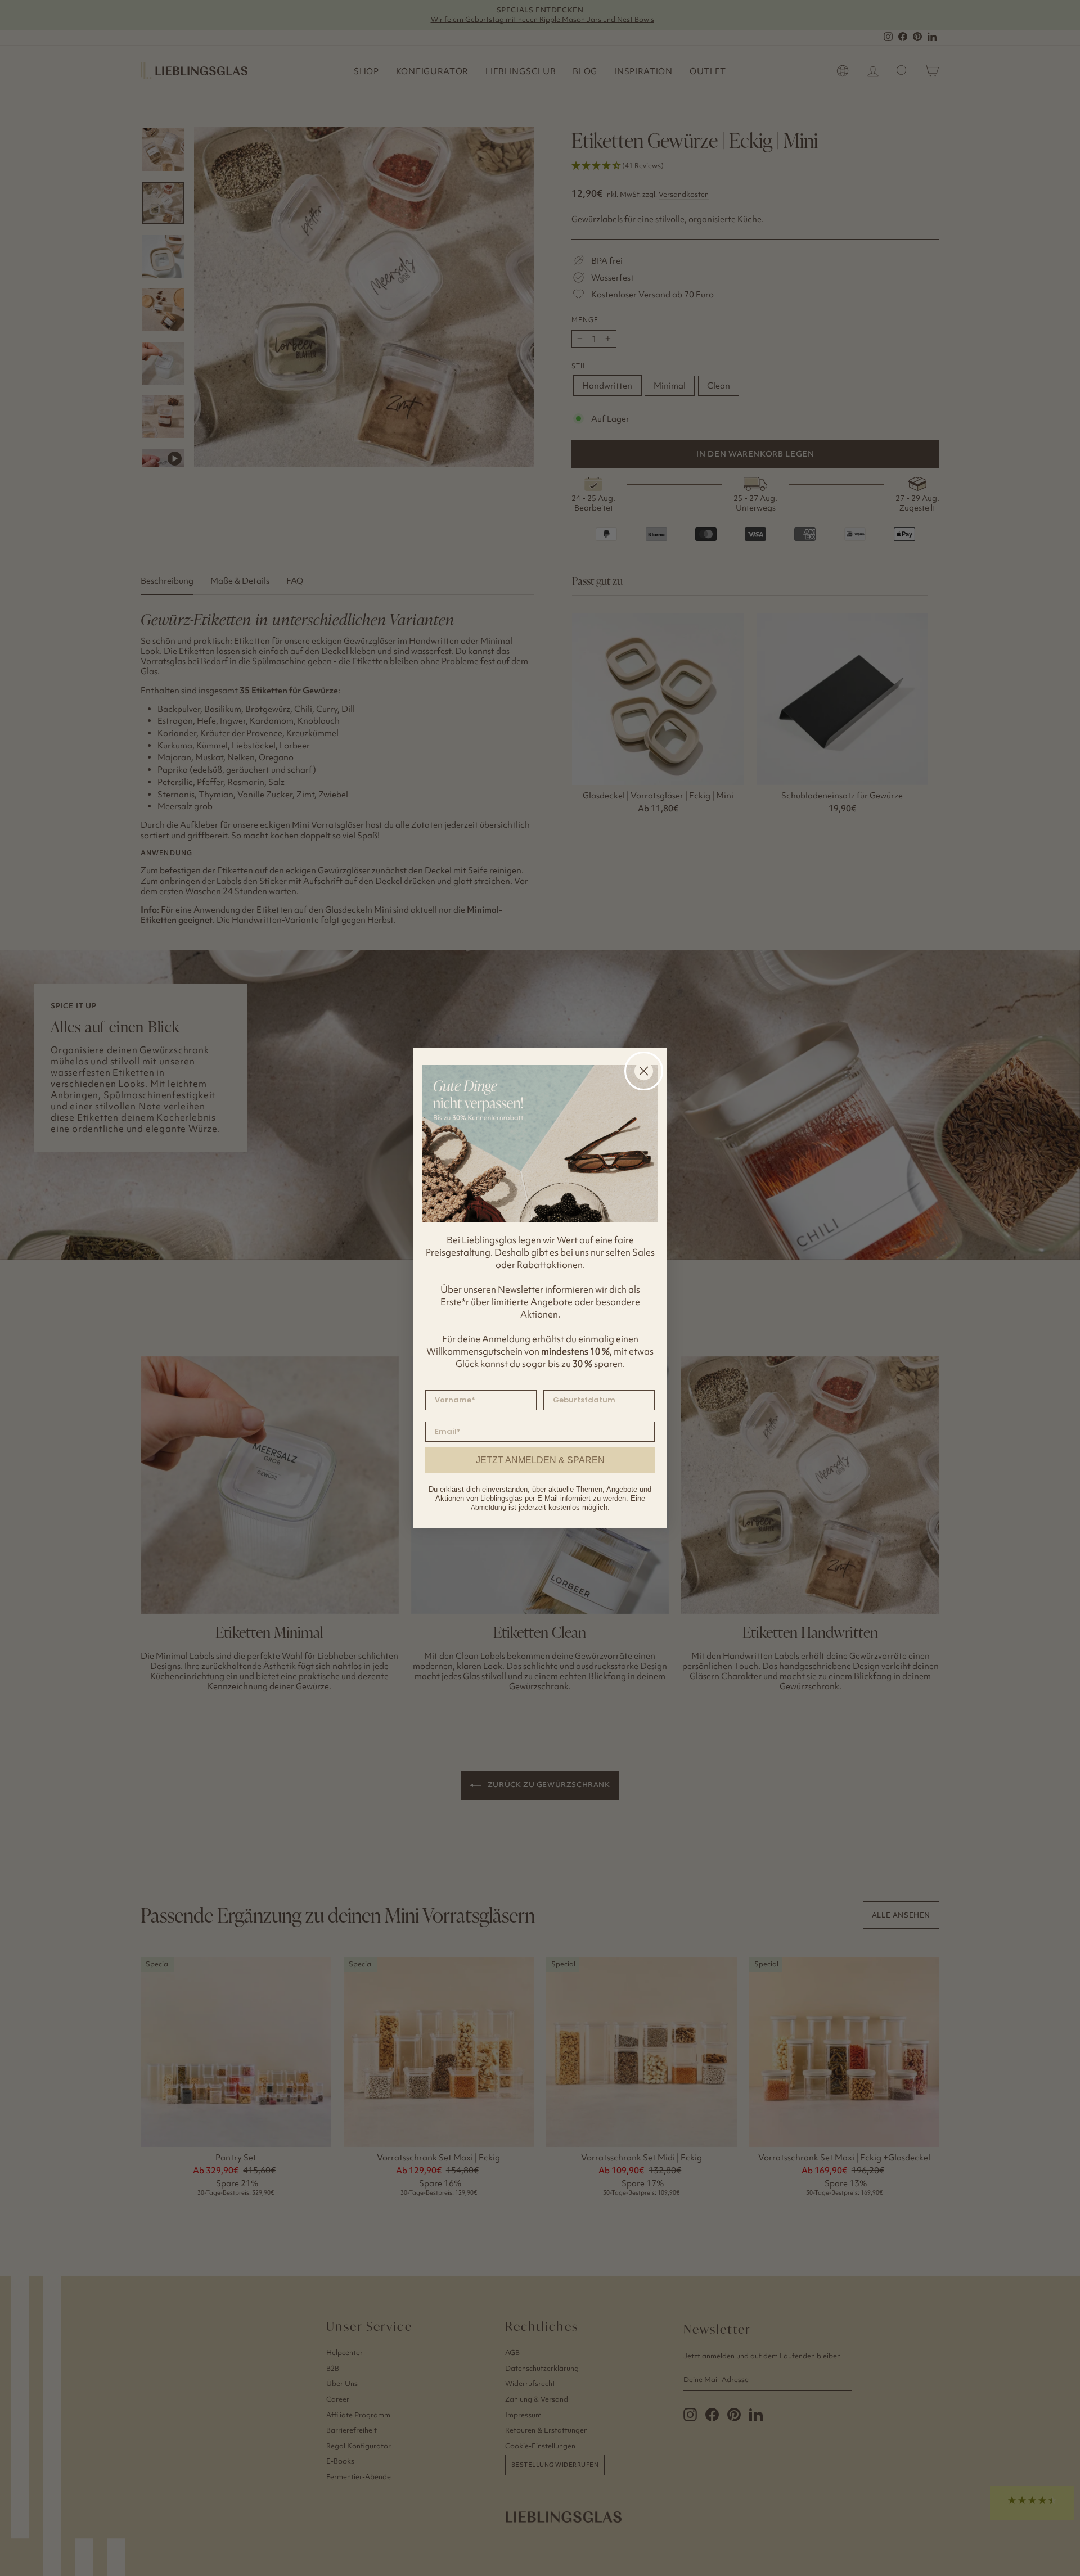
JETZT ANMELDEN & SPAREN (540, 1460)
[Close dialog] (644, 1071)
